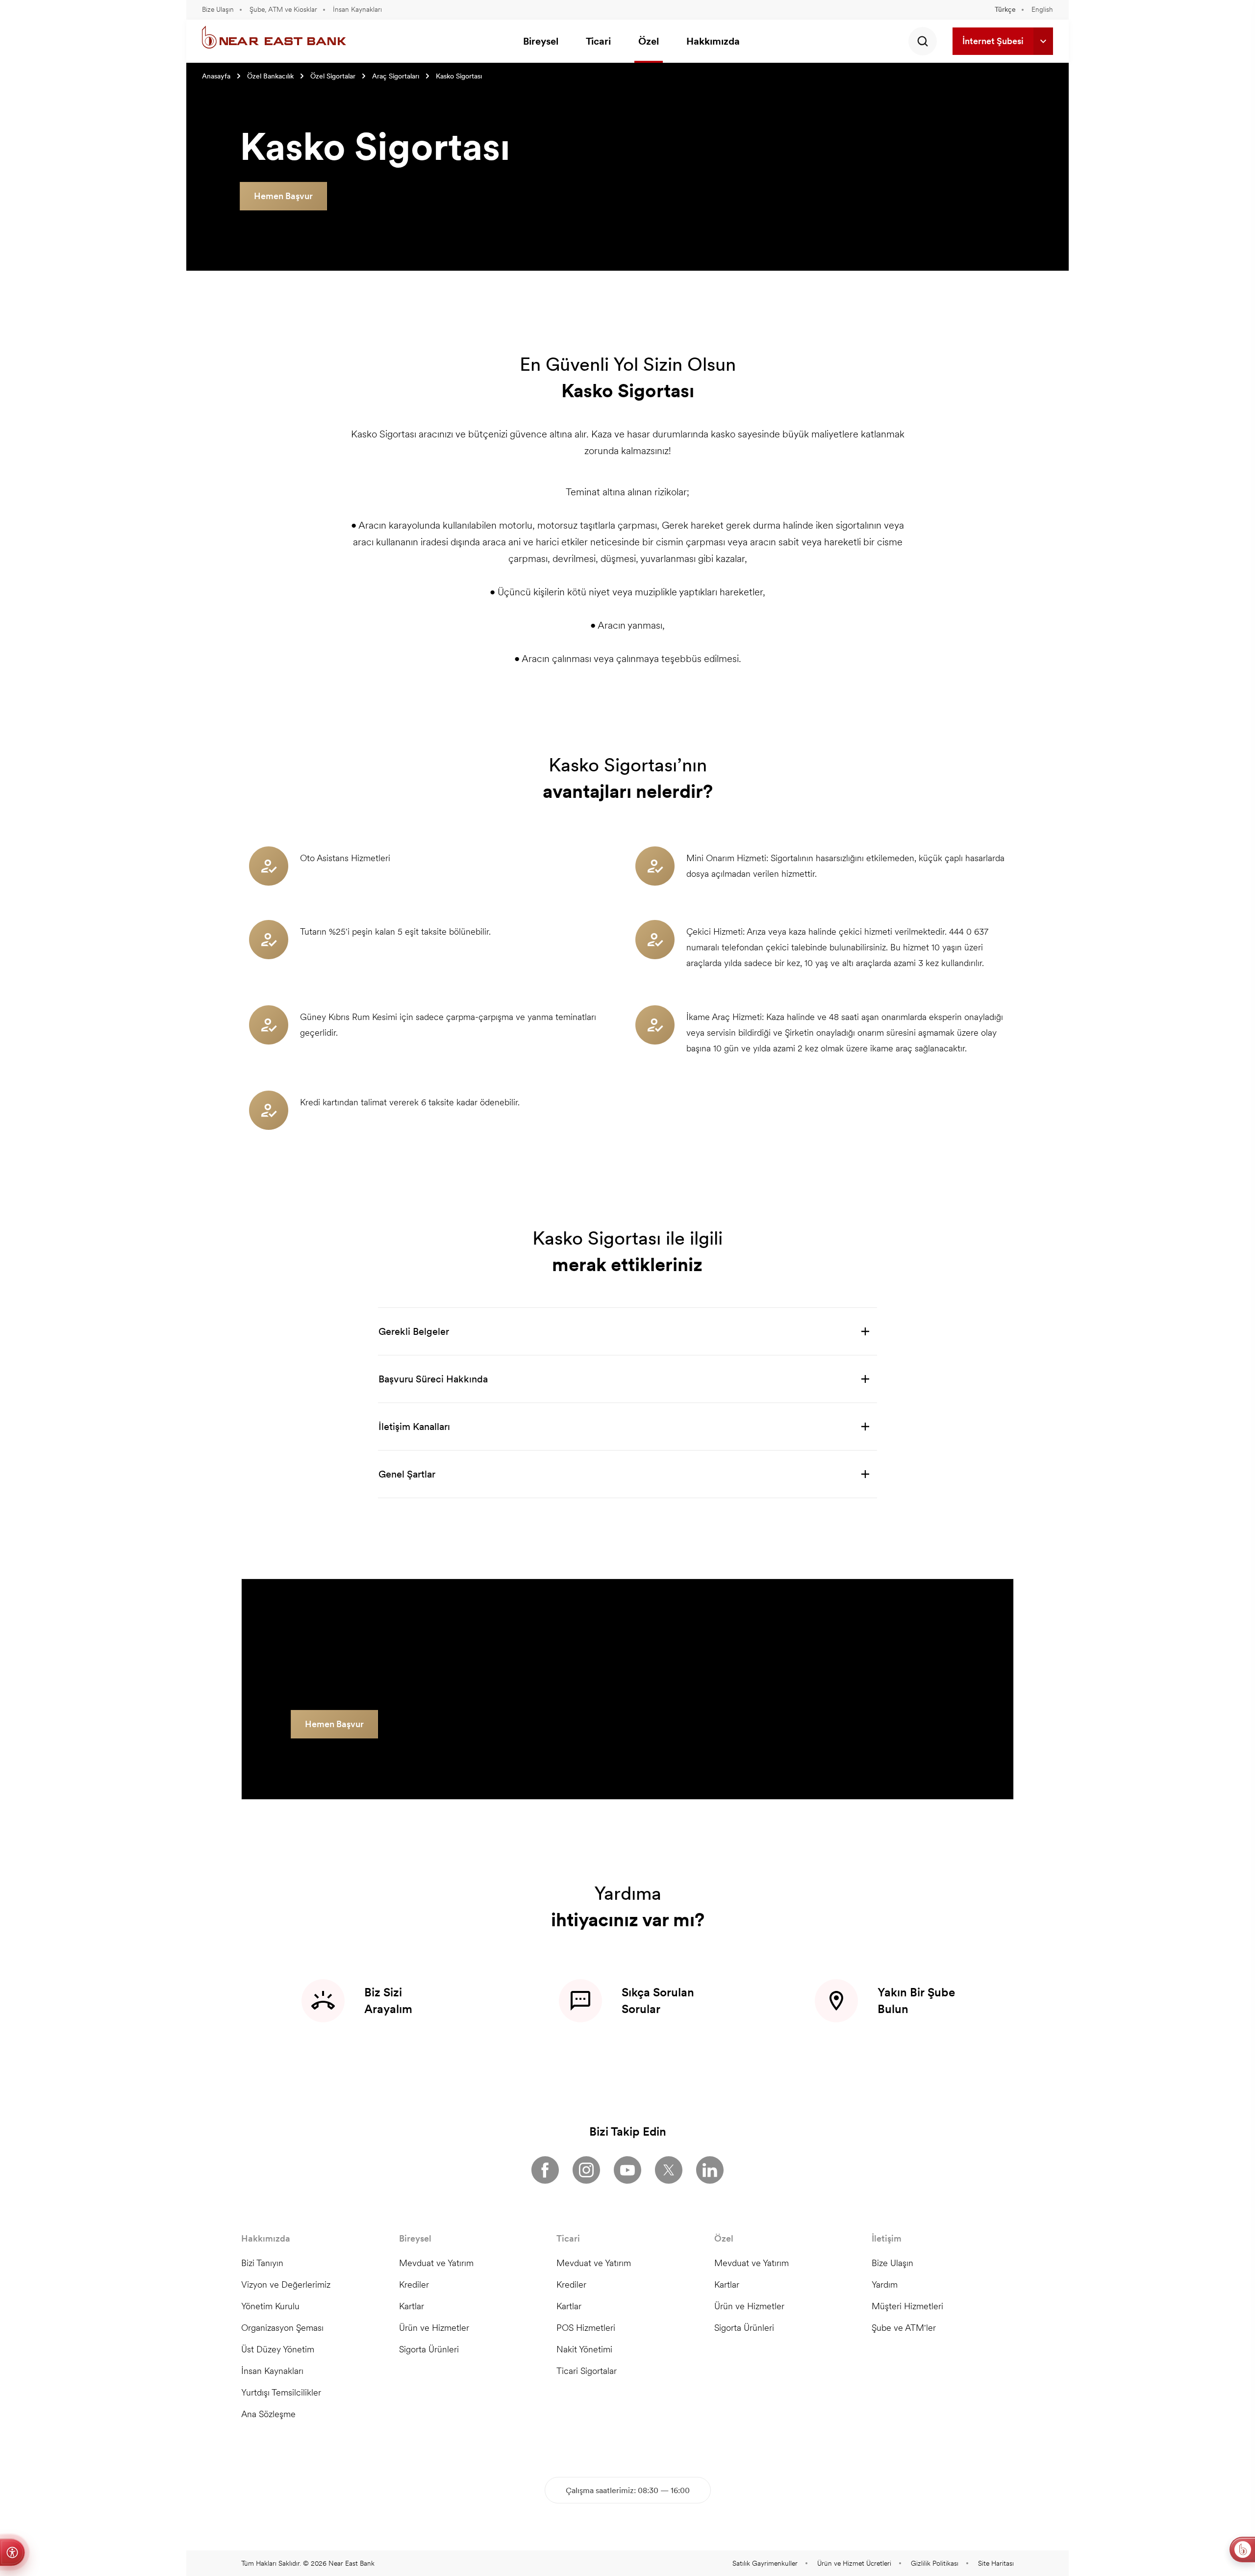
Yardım (885, 2284)
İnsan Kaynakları (357, 9)
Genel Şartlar (407, 1474)
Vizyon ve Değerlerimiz (286, 2284)
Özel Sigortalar (333, 76)
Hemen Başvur (283, 196)
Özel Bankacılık (270, 76)
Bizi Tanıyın (262, 2263)
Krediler (414, 2284)
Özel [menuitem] (649, 41)
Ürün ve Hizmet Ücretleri (854, 2563)
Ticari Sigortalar (587, 2371)
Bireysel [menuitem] (541, 41)
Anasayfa (216, 76)
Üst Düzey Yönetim (278, 2349)
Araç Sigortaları (396, 76)
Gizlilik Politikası (935, 2563)
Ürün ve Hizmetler (434, 2328)
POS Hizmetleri (586, 2328)
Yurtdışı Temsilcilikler (281, 2392)
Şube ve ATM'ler (904, 2328)
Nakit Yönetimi (584, 2349)
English (1042, 9)
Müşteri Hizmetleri (907, 2306)
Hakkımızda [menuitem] (713, 41)
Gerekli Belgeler (414, 1331)
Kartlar (412, 2306)
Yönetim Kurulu (270, 2306)
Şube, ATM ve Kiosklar (283, 9)
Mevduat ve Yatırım (436, 2263)
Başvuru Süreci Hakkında (433, 1379)
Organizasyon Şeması (282, 2328)
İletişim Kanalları (414, 1427)
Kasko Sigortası (459, 76)
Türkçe (1005, 9)
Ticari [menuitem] (598, 41)
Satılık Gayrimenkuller (765, 2563)
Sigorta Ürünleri (429, 2349)
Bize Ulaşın (218, 9)
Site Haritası (996, 2563)
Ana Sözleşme (268, 2414)
